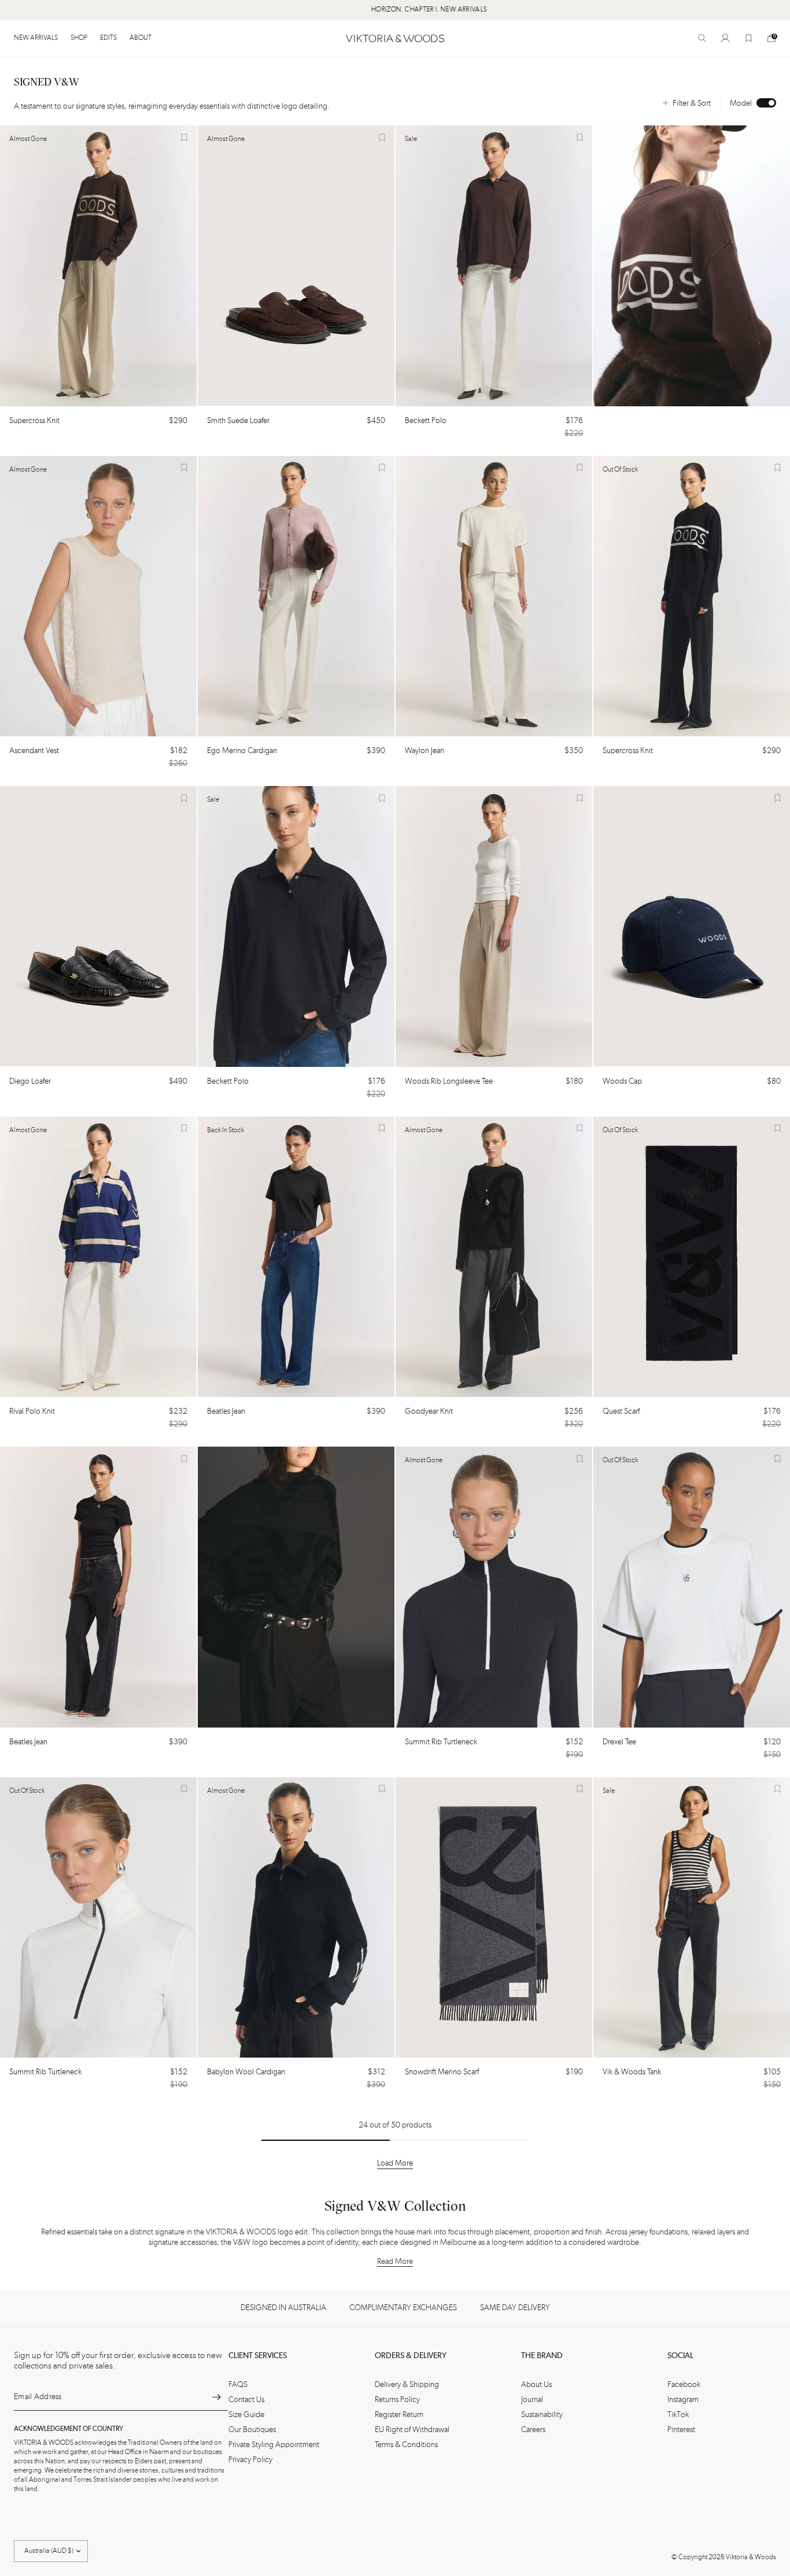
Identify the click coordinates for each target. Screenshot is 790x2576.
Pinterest (681, 2430)
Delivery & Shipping (407, 2385)
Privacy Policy (250, 2460)
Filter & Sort (692, 103)
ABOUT (141, 38)
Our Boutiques (252, 2430)
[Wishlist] (748, 38)
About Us (536, 2385)
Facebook (684, 2385)
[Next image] (183, 266)
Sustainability (542, 2415)
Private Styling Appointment (274, 2445)
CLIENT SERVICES (258, 2356)
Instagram (683, 2400)
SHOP (79, 38)
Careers (533, 2430)
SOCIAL (680, 2356)
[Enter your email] (216, 2397)
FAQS (238, 2385)
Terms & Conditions (406, 2445)
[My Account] (725, 38)
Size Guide (246, 2415)
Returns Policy (397, 2400)
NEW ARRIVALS (36, 38)
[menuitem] (39, 38)
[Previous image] (14, 266)
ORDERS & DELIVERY (411, 2356)
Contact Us (246, 2400)
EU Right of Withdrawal (412, 2430)
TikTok (678, 2415)
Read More (395, 2262)
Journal (532, 2400)
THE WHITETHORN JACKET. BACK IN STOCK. (533, 10)
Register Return (399, 2415)
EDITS (108, 38)
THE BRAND (542, 2356)
